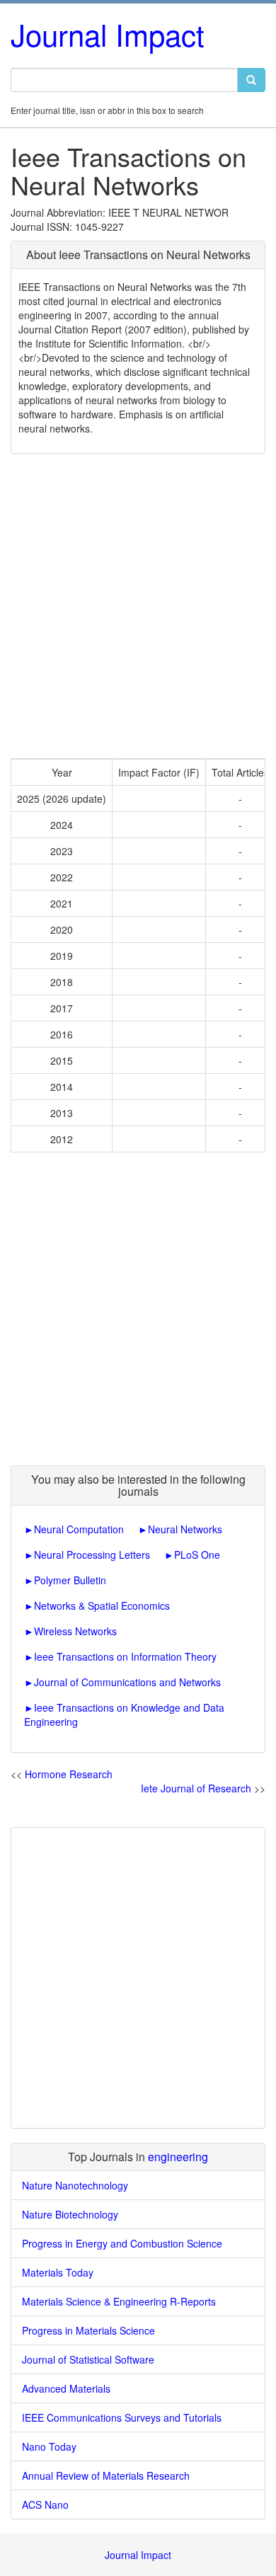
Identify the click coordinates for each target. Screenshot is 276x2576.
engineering (178, 2157)
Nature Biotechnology (70, 2214)
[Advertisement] (138, 606)
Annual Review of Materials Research (106, 2475)
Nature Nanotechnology (75, 2185)
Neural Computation (79, 1529)
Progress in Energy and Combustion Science (122, 2243)
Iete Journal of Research (196, 1788)
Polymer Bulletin (70, 1580)
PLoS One (197, 1555)
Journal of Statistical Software (88, 2359)
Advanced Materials (66, 2388)
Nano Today (49, 2446)
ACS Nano (45, 2505)
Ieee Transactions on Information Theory (125, 1656)
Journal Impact (108, 34)
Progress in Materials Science (88, 2330)
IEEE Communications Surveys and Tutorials (122, 2417)
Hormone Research (69, 1774)
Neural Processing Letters (92, 1555)
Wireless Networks (75, 1631)
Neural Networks (185, 1529)
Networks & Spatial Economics (102, 1605)
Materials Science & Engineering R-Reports (119, 2301)
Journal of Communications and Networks (127, 1682)
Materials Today (58, 2272)
